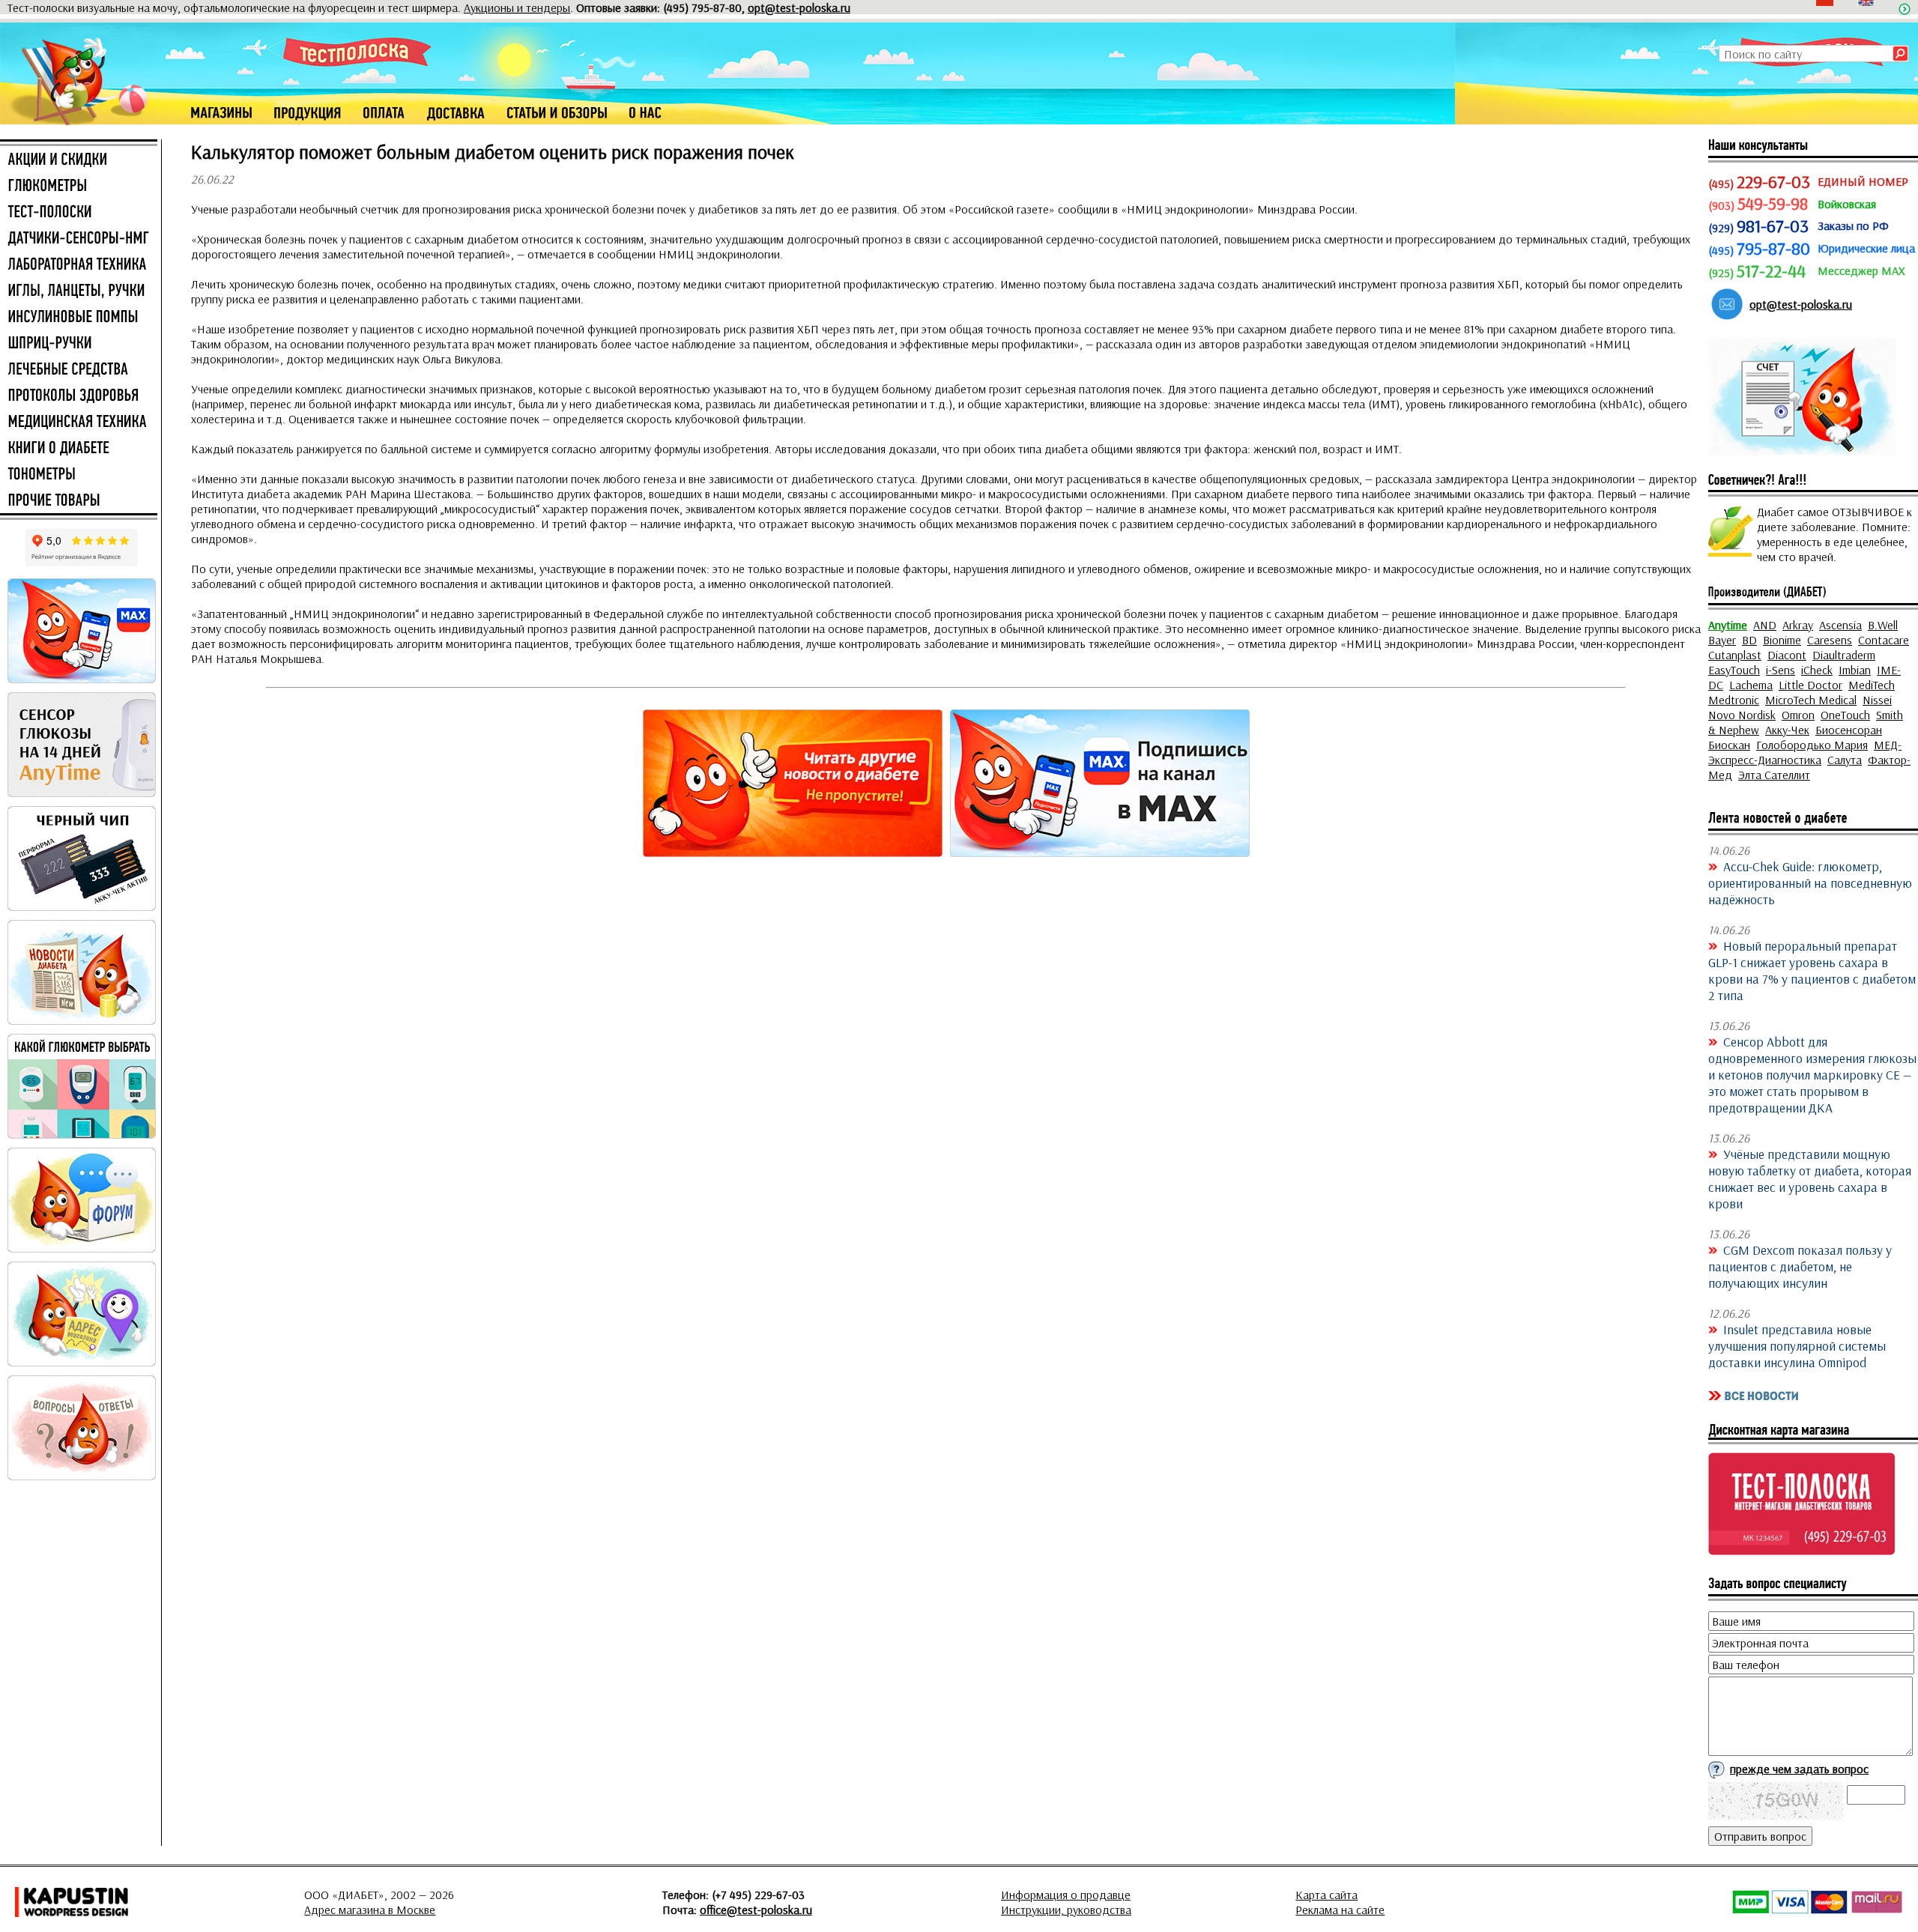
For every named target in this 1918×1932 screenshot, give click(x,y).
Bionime (1782, 640)
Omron (1798, 715)
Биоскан (1729, 745)
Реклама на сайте (1340, 1910)
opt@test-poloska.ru (799, 7)
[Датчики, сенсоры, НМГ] (79, 239)
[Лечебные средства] (79, 370)
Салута (1845, 760)
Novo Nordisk (1742, 715)
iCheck (1817, 670)
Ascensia (1840, 625)
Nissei (1877, 700)
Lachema (1751, 685)
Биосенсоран (1849, 730)
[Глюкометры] (79, 187)
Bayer (1722, 640)
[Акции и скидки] (79, 160)
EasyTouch (1734, 670)
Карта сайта (1326, 1895)
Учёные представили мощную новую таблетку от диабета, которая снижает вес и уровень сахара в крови (1810, 1178)
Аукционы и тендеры (517, 7)
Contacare (1884, 640)
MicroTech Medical (1811, 700)
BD (1749, 640)
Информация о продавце (1066, 1895)
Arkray (1798, 625)
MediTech (1872, 685)
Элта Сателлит (1774, 775)
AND (1765, 625)
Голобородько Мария (1812, 745)
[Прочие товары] (79, 501)
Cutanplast (1735, 655)
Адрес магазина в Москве (370, 1910)
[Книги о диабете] (79, 449)
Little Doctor (1810, 685)
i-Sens (1781, 670)
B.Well (1883, 625)
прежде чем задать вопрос (1799, 1769)
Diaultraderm (1844, 655)
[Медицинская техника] (79, 423)
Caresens (1830, 640)
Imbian (1855, 670)
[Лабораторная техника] (79, 265)
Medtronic (1734, 700)
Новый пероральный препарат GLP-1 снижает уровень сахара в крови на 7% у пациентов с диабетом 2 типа (1812, 970)
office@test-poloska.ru (756, 1910)
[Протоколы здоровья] (79, 396)
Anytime (1728, 625)
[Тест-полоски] (79, 213)
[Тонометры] (79, 475)
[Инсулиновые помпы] (79, 318)
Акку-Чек (1787, 730)
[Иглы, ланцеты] (79, 291)
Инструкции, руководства (1066, 1910)
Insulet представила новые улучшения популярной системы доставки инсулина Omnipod (1797, 1345)
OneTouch (1845, 715)
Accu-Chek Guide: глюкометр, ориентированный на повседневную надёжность (1810, 882)
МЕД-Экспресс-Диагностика (1805, 752)
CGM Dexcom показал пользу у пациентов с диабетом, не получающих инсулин (1800, 1266)
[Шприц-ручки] (79, 344)
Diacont (1787, 655)
